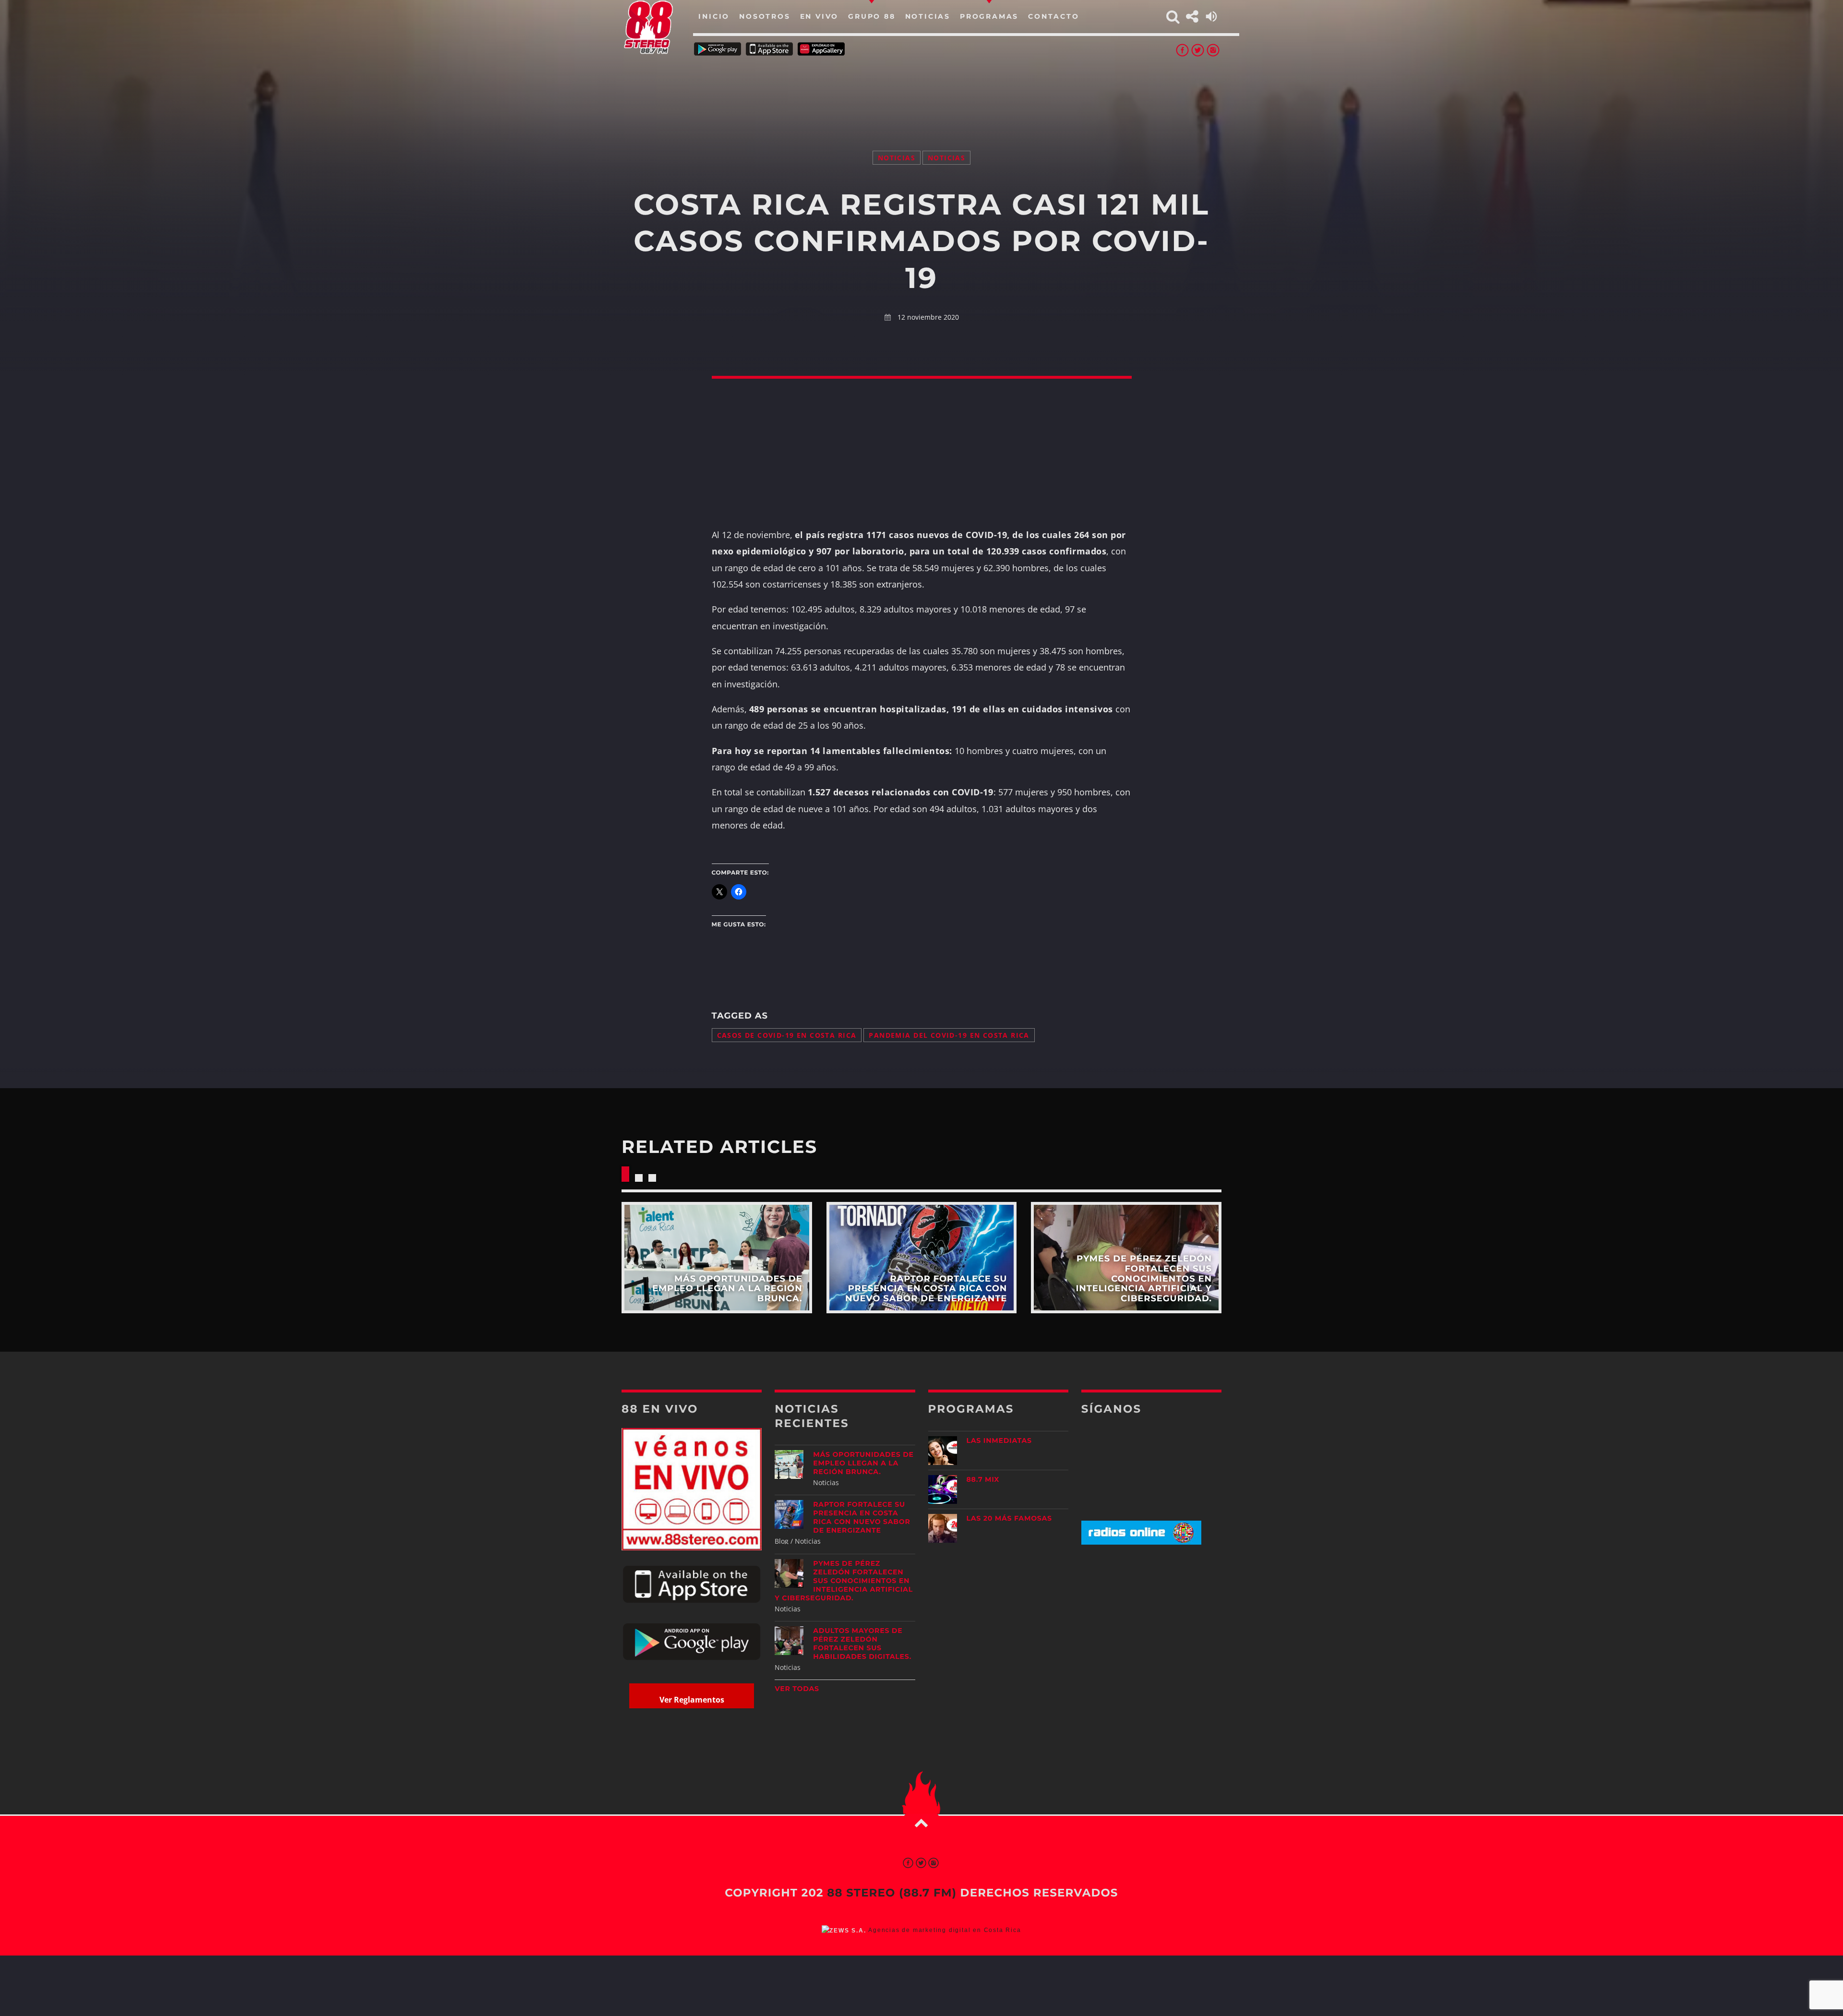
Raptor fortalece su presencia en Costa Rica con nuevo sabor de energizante (862, 1517)
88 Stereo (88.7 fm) (892, 1893)
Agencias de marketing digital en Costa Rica (945, 1930)
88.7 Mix (983, 1479)
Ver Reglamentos (692, 1700)
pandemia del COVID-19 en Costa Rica (949, 1035)
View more (717, 1257)
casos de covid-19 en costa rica (787, 1035)
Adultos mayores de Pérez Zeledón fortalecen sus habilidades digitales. (862, 1644)
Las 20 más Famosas (1009, 1518)
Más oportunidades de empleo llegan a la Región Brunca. (863, 1463)
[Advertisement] (921, 91)
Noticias (897, 158)
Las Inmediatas (999, 1440)
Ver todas (797, 1689)
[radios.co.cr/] (1141, 1542)
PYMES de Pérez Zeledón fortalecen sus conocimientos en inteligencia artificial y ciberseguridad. (844, 1581)
